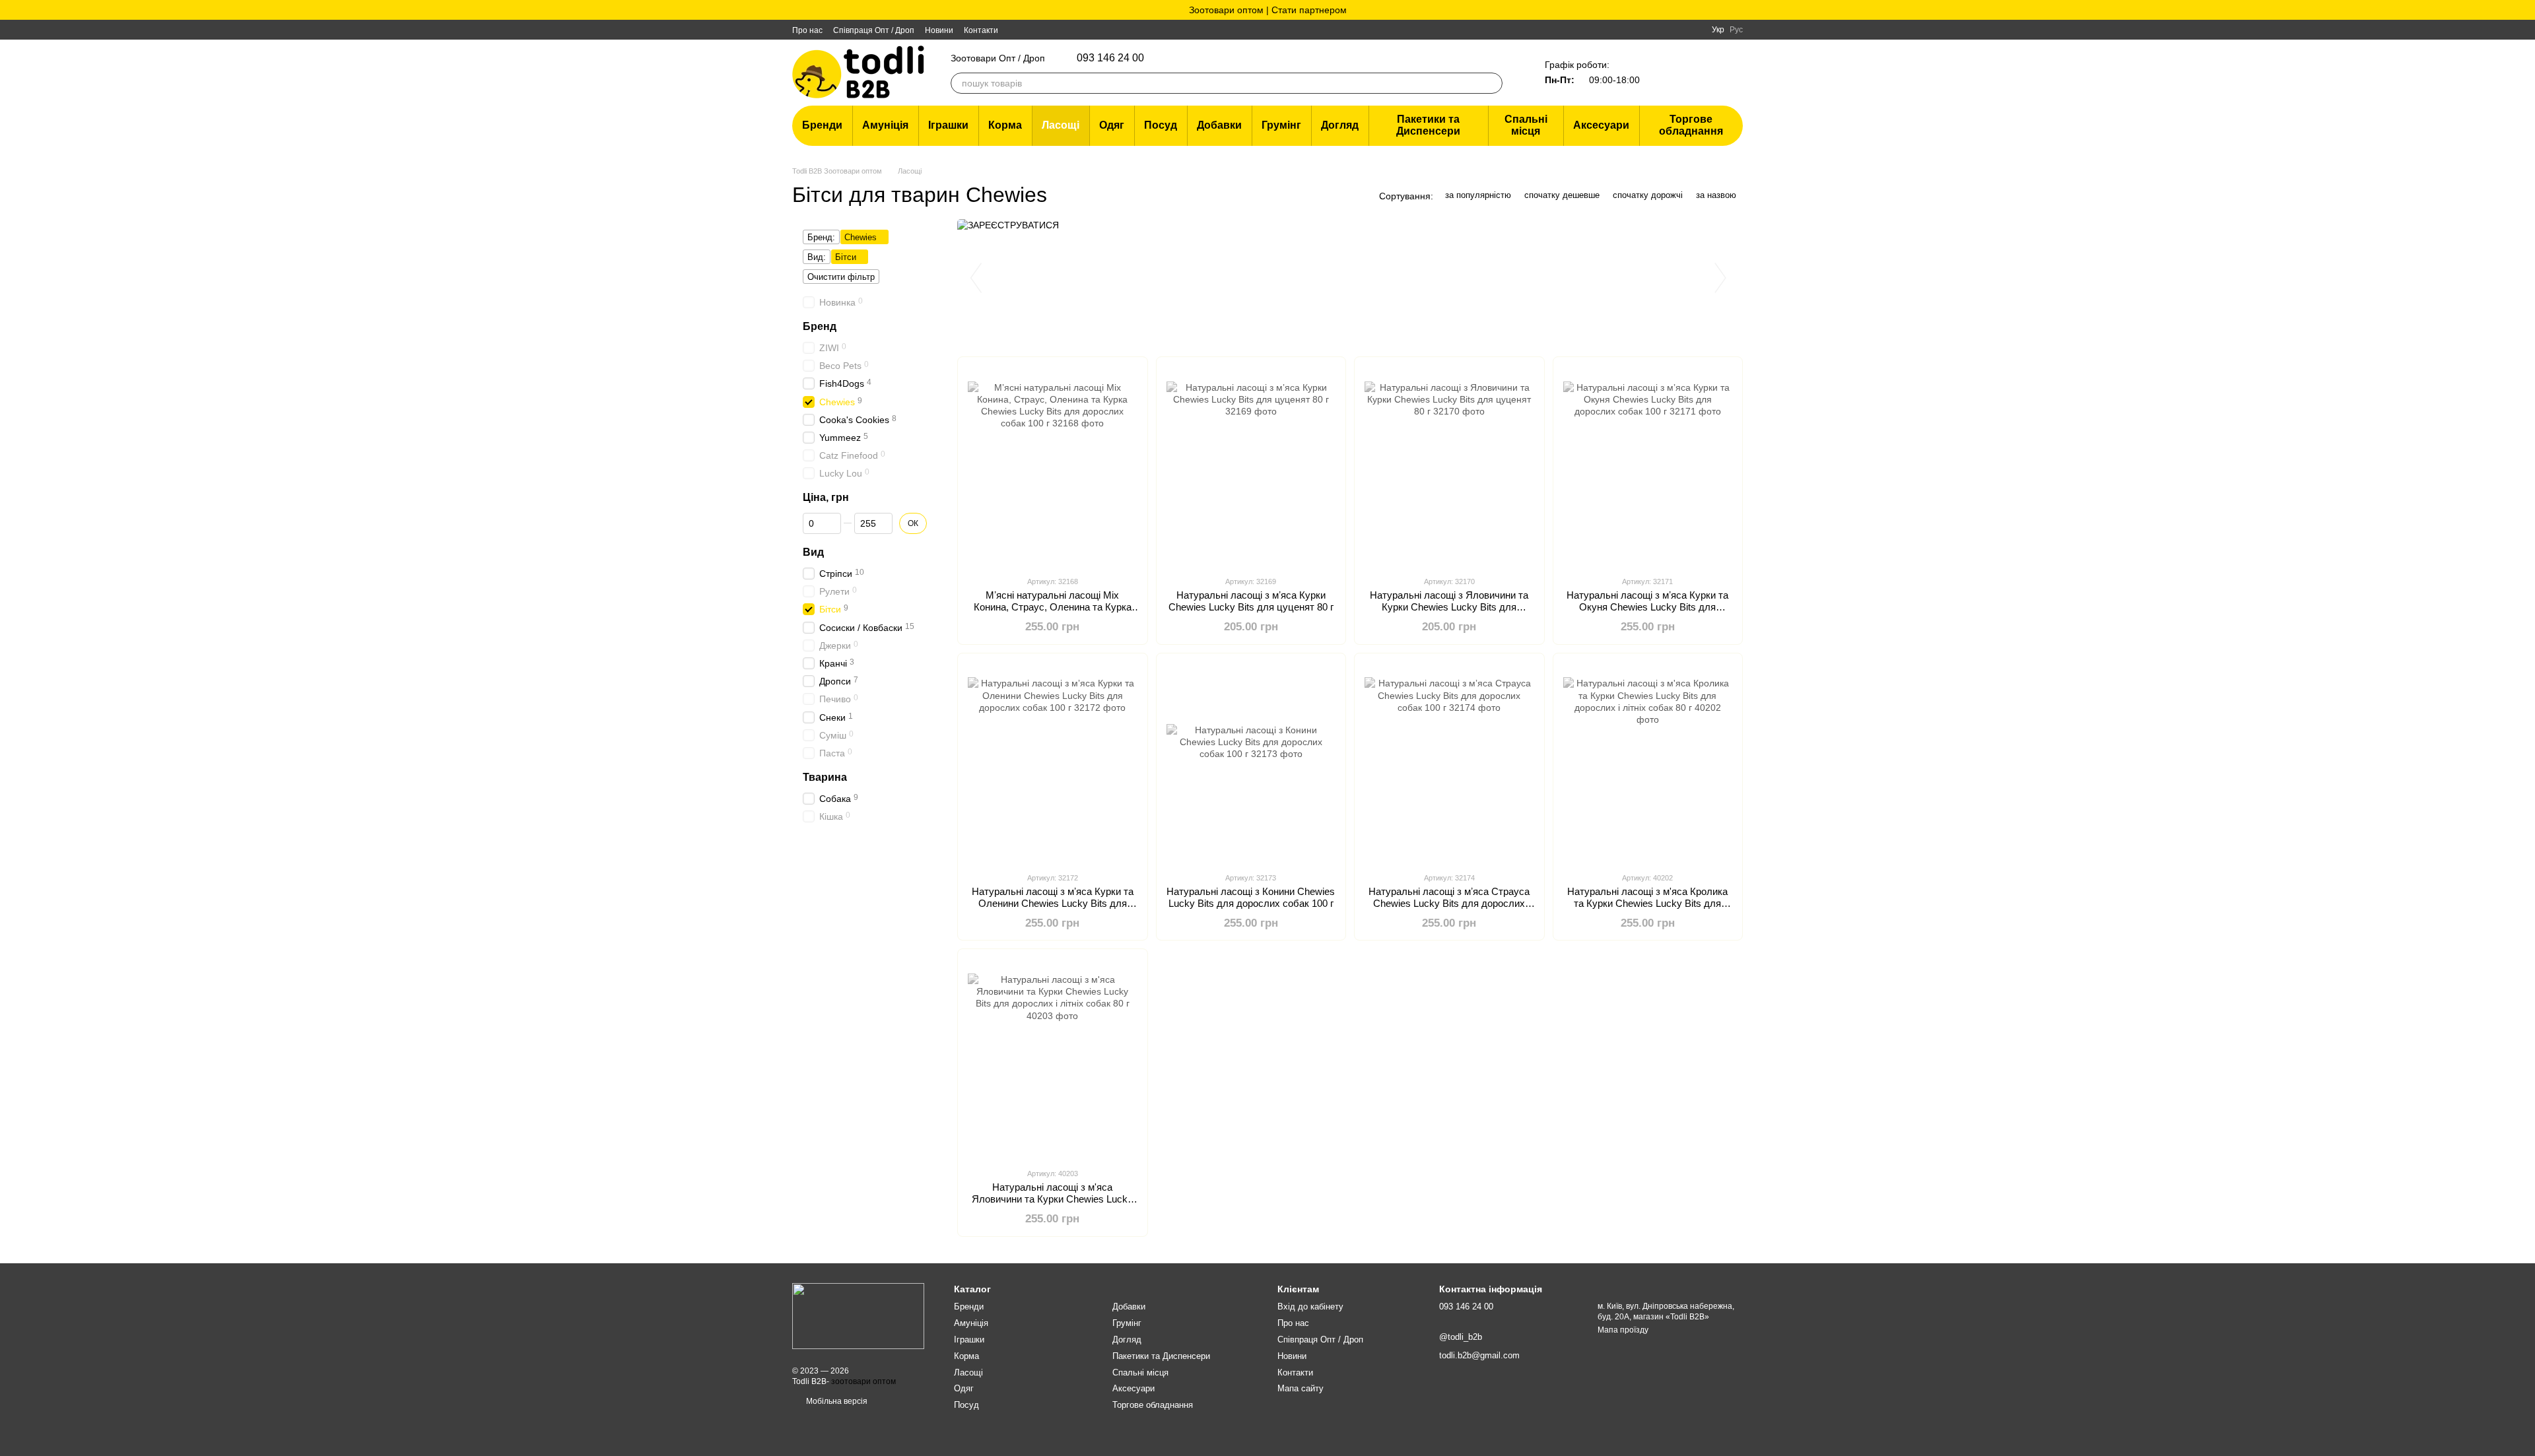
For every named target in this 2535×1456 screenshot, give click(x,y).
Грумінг (1281, 125)
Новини (939, 30)
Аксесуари (1601, 125)
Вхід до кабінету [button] (1310, 1307)
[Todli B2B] (858, 1315)
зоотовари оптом (863, 1381)
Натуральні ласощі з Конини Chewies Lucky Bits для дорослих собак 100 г (1251, 897)
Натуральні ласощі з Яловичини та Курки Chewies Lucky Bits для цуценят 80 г (1449, 607)
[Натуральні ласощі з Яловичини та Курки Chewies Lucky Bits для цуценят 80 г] (1449, 466)
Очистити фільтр (841, 277)
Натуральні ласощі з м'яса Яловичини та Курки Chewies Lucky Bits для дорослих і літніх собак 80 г (1053, 1199)
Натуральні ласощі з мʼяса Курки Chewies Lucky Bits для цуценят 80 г (1251, 601)
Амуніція (885, 125)
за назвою (1716, 195)
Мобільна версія (836, 1401)
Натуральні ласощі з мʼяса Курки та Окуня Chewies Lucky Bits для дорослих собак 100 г (1647, 607)
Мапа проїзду (1623, 1330)
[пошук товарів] (1492, 83)
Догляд (1340, 125)
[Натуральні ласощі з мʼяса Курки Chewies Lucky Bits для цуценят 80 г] (1251, 466)
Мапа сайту (1301, 1388)
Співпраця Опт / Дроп (874, 30)
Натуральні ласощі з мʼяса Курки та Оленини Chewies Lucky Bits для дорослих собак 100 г (1053, 903)
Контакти (981, 30)
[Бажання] (1664, 73)
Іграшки (948, 125)
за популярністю (1478, 195)
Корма (1005, 125)
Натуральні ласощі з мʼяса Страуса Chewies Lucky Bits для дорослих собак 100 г (1449, 903)
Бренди (822, 125)
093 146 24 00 (1110, 58)
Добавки (1219, 125)
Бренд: (821, 237)
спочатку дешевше (1562, 195)
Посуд (1161, 125)
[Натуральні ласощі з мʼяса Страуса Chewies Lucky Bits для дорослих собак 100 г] (1449, 762)
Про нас (807, 30)
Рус (1736, 30)
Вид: (817, 257)
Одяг (1112, 125)
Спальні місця (1526, 125)
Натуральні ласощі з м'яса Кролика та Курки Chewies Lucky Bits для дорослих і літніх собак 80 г (1647, 903)
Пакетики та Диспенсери (1428, 125)
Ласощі (1061, 125)
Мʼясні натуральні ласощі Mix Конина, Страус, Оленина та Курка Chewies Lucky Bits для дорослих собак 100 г (1053, 613)
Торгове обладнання (1691, 125)
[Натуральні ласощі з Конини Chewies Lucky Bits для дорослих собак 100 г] (1251, 762)
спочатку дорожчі (1648, 195)
